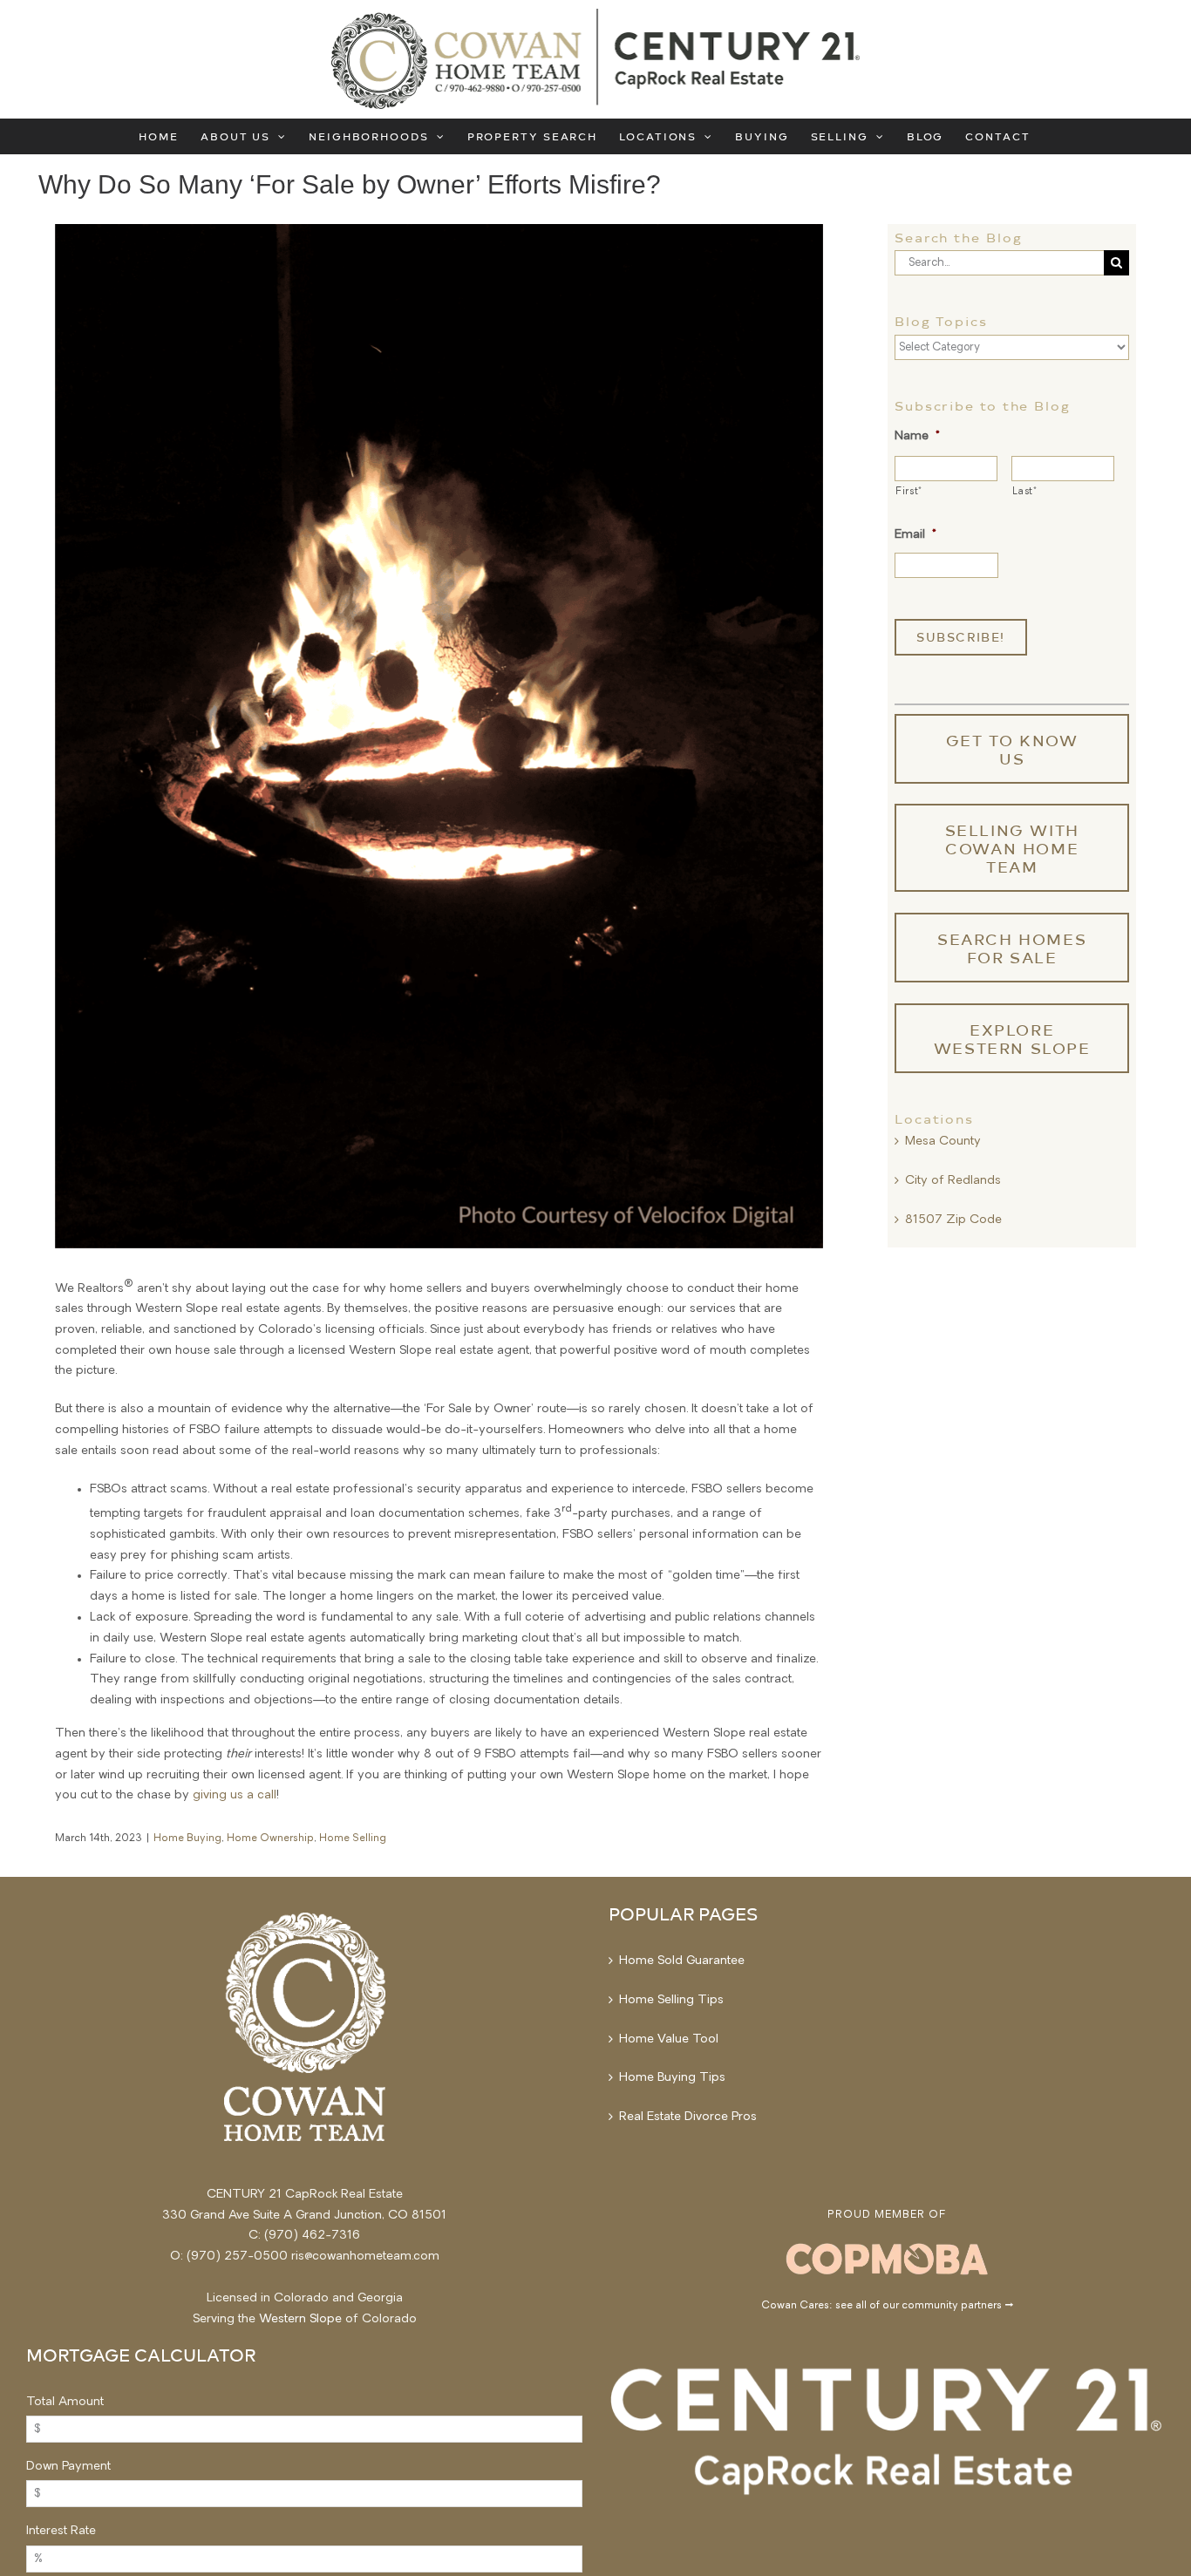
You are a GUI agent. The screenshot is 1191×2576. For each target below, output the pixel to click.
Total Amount (65, 2402)
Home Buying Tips (672, 2078)
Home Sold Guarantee (682, 1961)
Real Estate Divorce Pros (688, 2117)
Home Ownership (270, 1839)
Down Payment (68, 2467)
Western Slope (300, 2319)
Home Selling (353, 1839)
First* (909, 492)
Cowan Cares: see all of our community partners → (887, 2306)
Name (917, 436)
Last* (1024, 492)
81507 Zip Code (953, 1220)
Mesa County (943, 1142)
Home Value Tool (669, 2039)
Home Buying (187, 1839)
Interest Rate (61, 2531)
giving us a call (235, 1795)
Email (915, 535)
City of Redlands (953, 1181)
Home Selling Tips (671, 2000)
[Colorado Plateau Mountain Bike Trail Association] (887, 2243)
